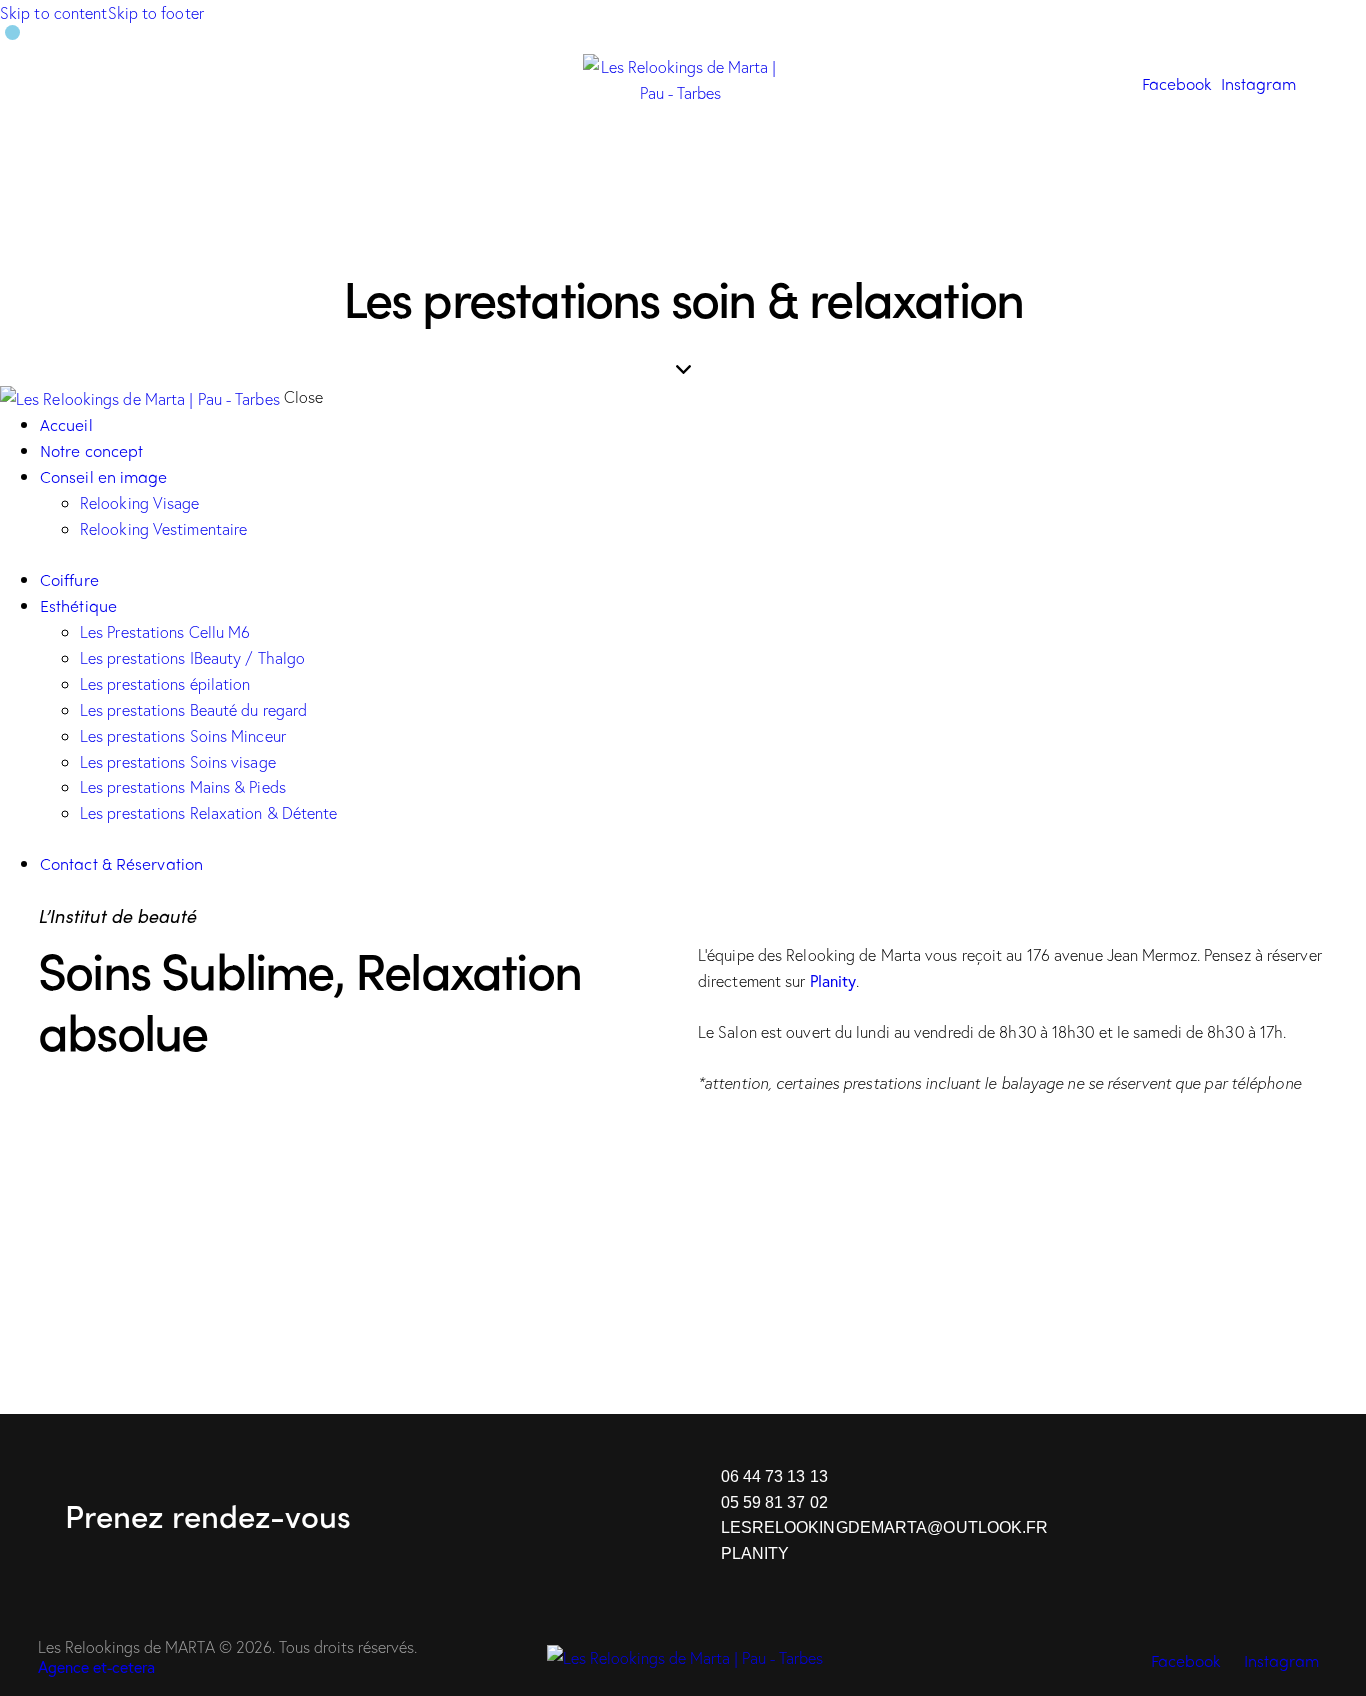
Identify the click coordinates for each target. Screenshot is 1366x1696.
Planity (833, 980)
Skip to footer (156, 12)
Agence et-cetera (96, 1666)
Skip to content (54, 12)
